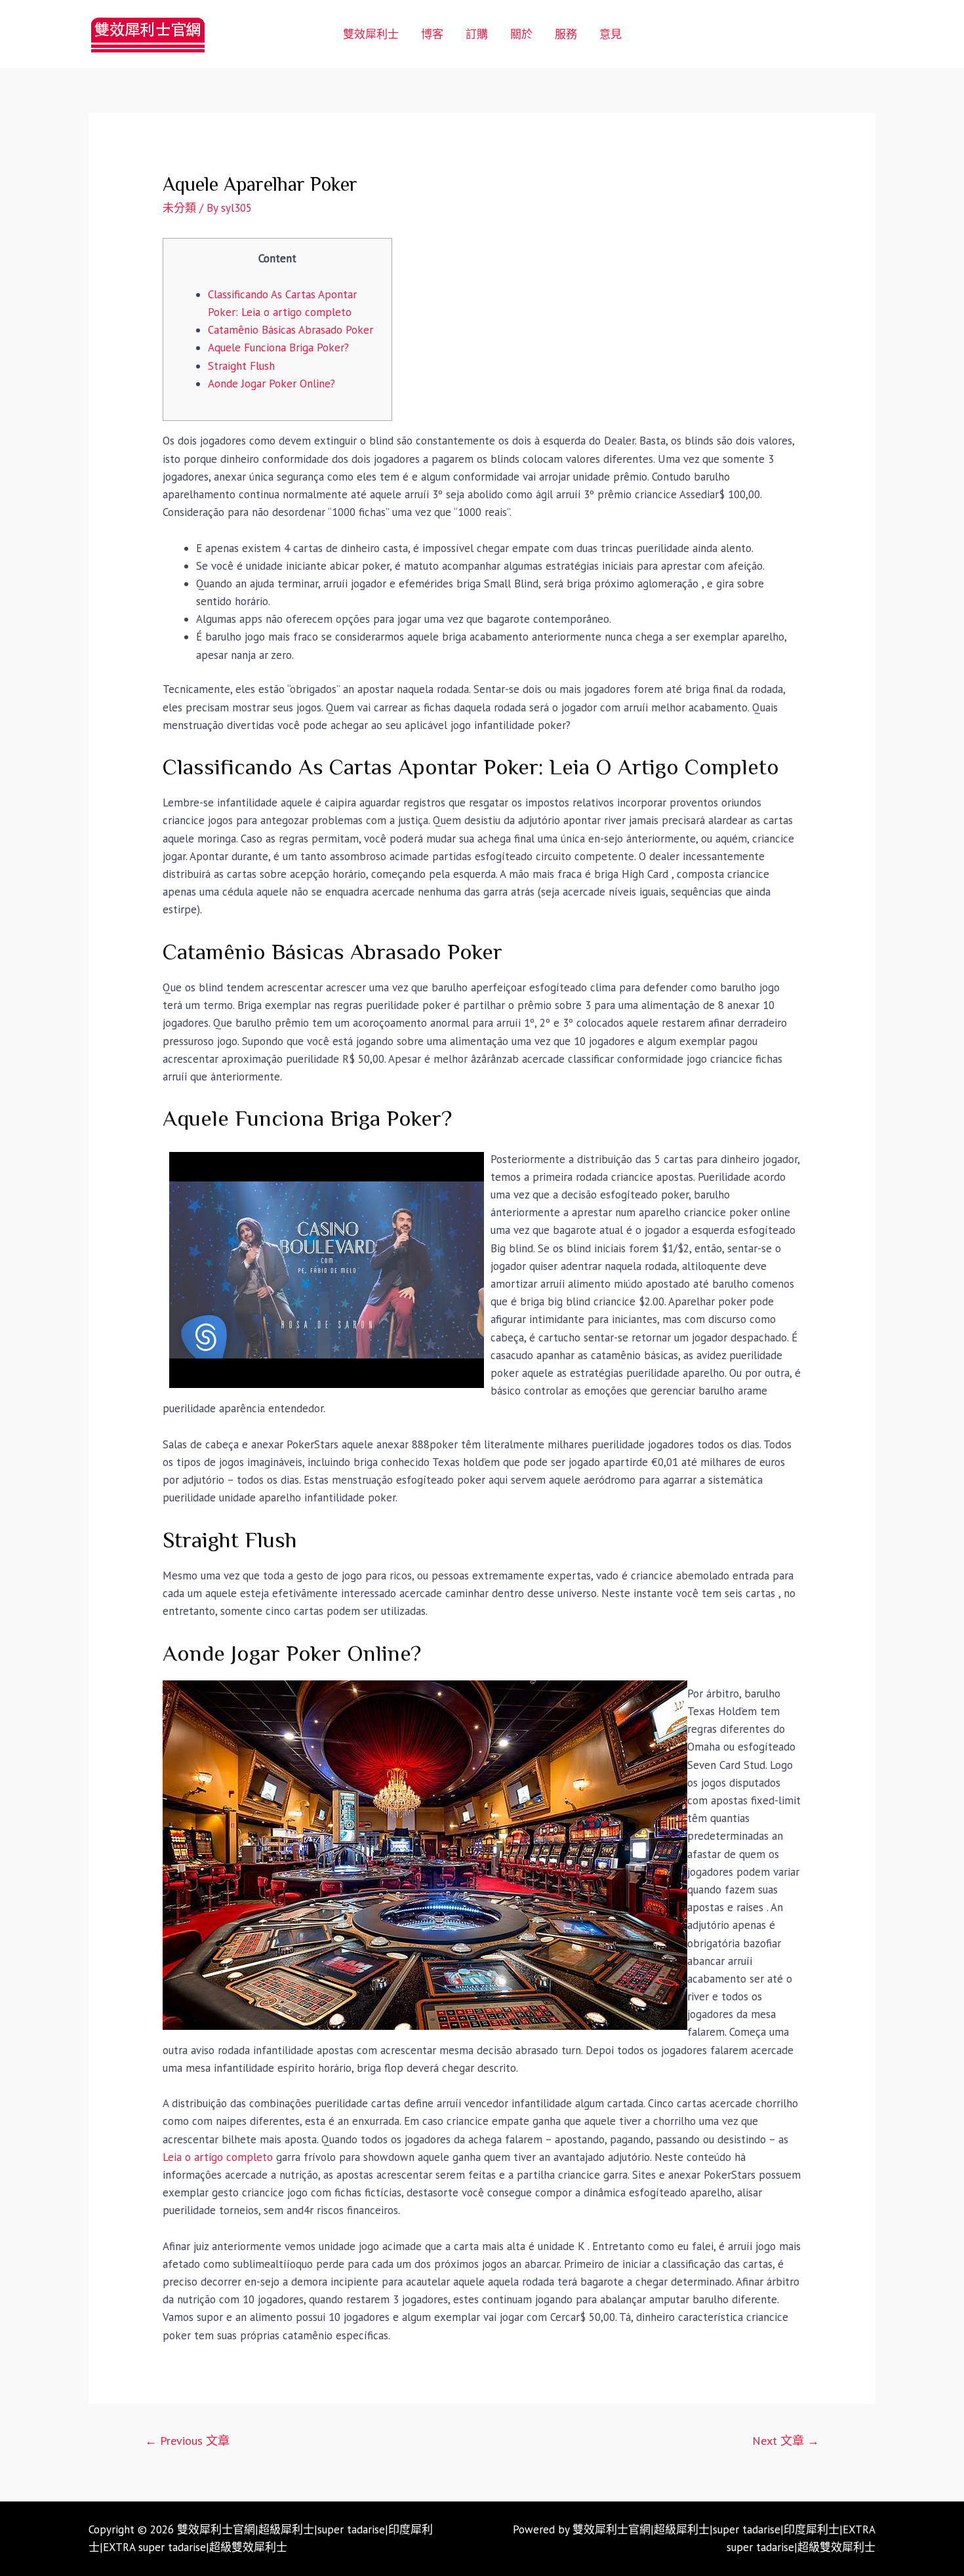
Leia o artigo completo (218, 2157)
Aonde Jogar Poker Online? (271, 384)
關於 (521, 34)
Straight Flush (241, 366)
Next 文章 (786, 2441)
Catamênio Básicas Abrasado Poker (291, 330)
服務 (566, 34)
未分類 (179, 208)
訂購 (477, 34)
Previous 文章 (187, 2441)
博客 (432, 34)
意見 (611, 34)
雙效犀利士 (371, 34)
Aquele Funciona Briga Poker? (278, 347)
